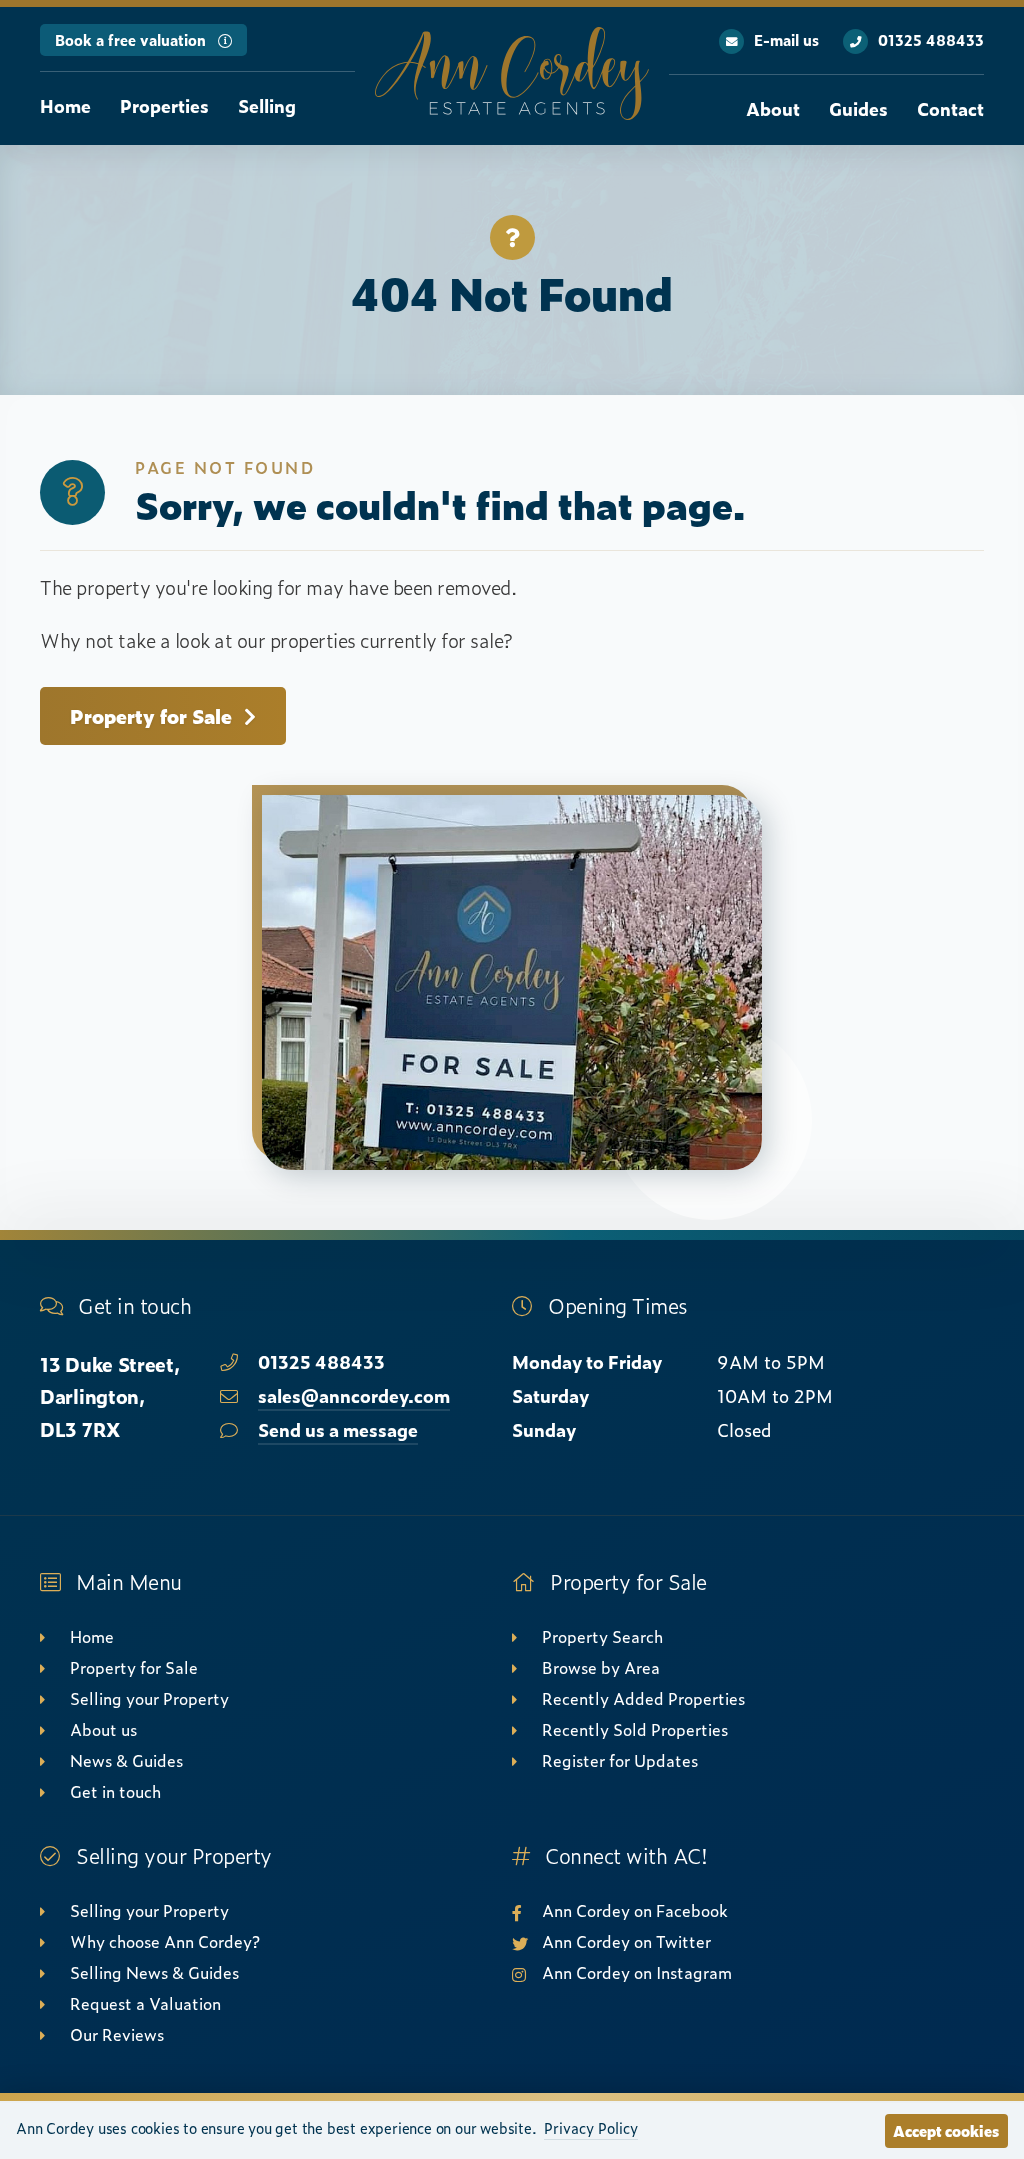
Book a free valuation (130, 40)
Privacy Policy (591, 2128)
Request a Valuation (145, 2003)
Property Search (602, 1636)
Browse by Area (601, 1667)
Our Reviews (117, 2034)
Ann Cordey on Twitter (626, 1941)
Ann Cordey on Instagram (637, 1972)
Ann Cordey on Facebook (635, 1910)
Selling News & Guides (154, 1972)
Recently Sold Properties (635, 1729)
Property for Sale (151, 715)
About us (103, 1729)
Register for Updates (620, 1760)
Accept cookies (946, 2131)
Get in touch (115, 1791)
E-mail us (786, 40)
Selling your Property (149, 1698)
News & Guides (126, 1760)
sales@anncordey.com (354, 1395)
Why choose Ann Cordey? (165, 1941)
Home (65, 105)
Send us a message (338, 1429)
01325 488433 (931, 40)
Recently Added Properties (643, 1698)
